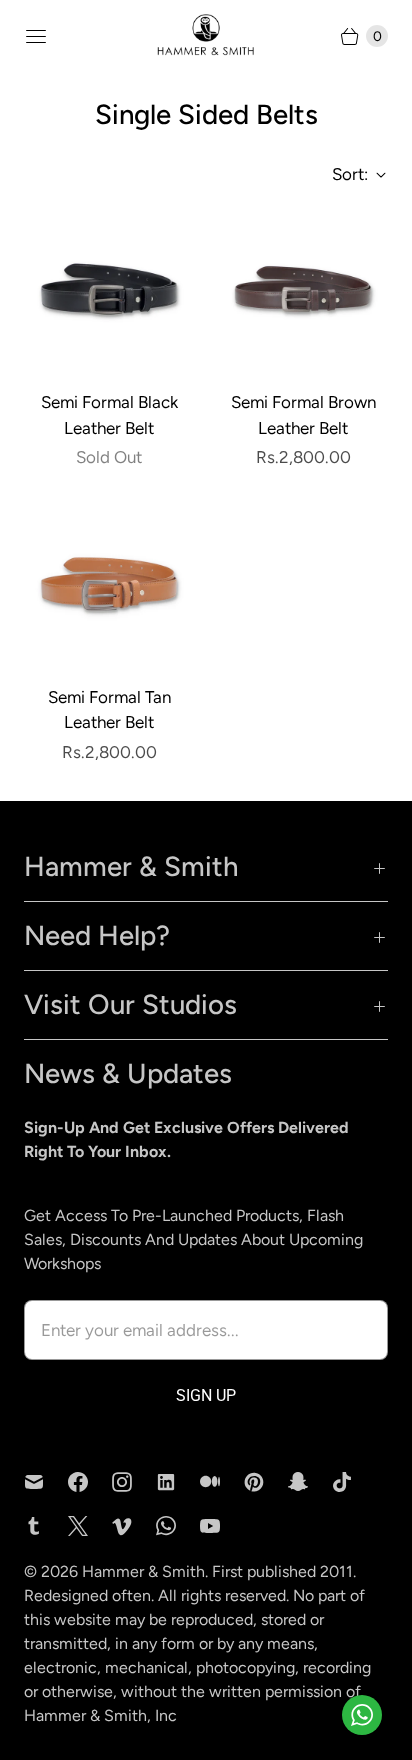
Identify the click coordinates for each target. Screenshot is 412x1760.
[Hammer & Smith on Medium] (222, 1482)
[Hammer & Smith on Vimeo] (134, 1526)
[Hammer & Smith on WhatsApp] (178, 1526)
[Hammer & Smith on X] (90, 1526)
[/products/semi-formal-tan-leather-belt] (109, 584)
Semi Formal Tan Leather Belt (109, 710)
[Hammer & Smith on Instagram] (134, 1482)
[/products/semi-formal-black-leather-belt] (109, 289)
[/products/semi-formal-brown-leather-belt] (303, 289)
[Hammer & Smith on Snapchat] (310, 1482)
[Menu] (36, 36)
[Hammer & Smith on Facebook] (90, 1482)
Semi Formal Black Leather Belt (109, 415)
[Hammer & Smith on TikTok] (354, 1482)
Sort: (344, 174)
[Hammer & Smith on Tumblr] (46, 1526)
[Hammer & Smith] (206, 36)
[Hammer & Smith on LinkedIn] (178, 1482)
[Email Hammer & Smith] (46, 1482)
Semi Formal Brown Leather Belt (303, 415)
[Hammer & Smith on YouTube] (222, 1526)
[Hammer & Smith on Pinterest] (266, 1482)
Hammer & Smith (143, 1571)
